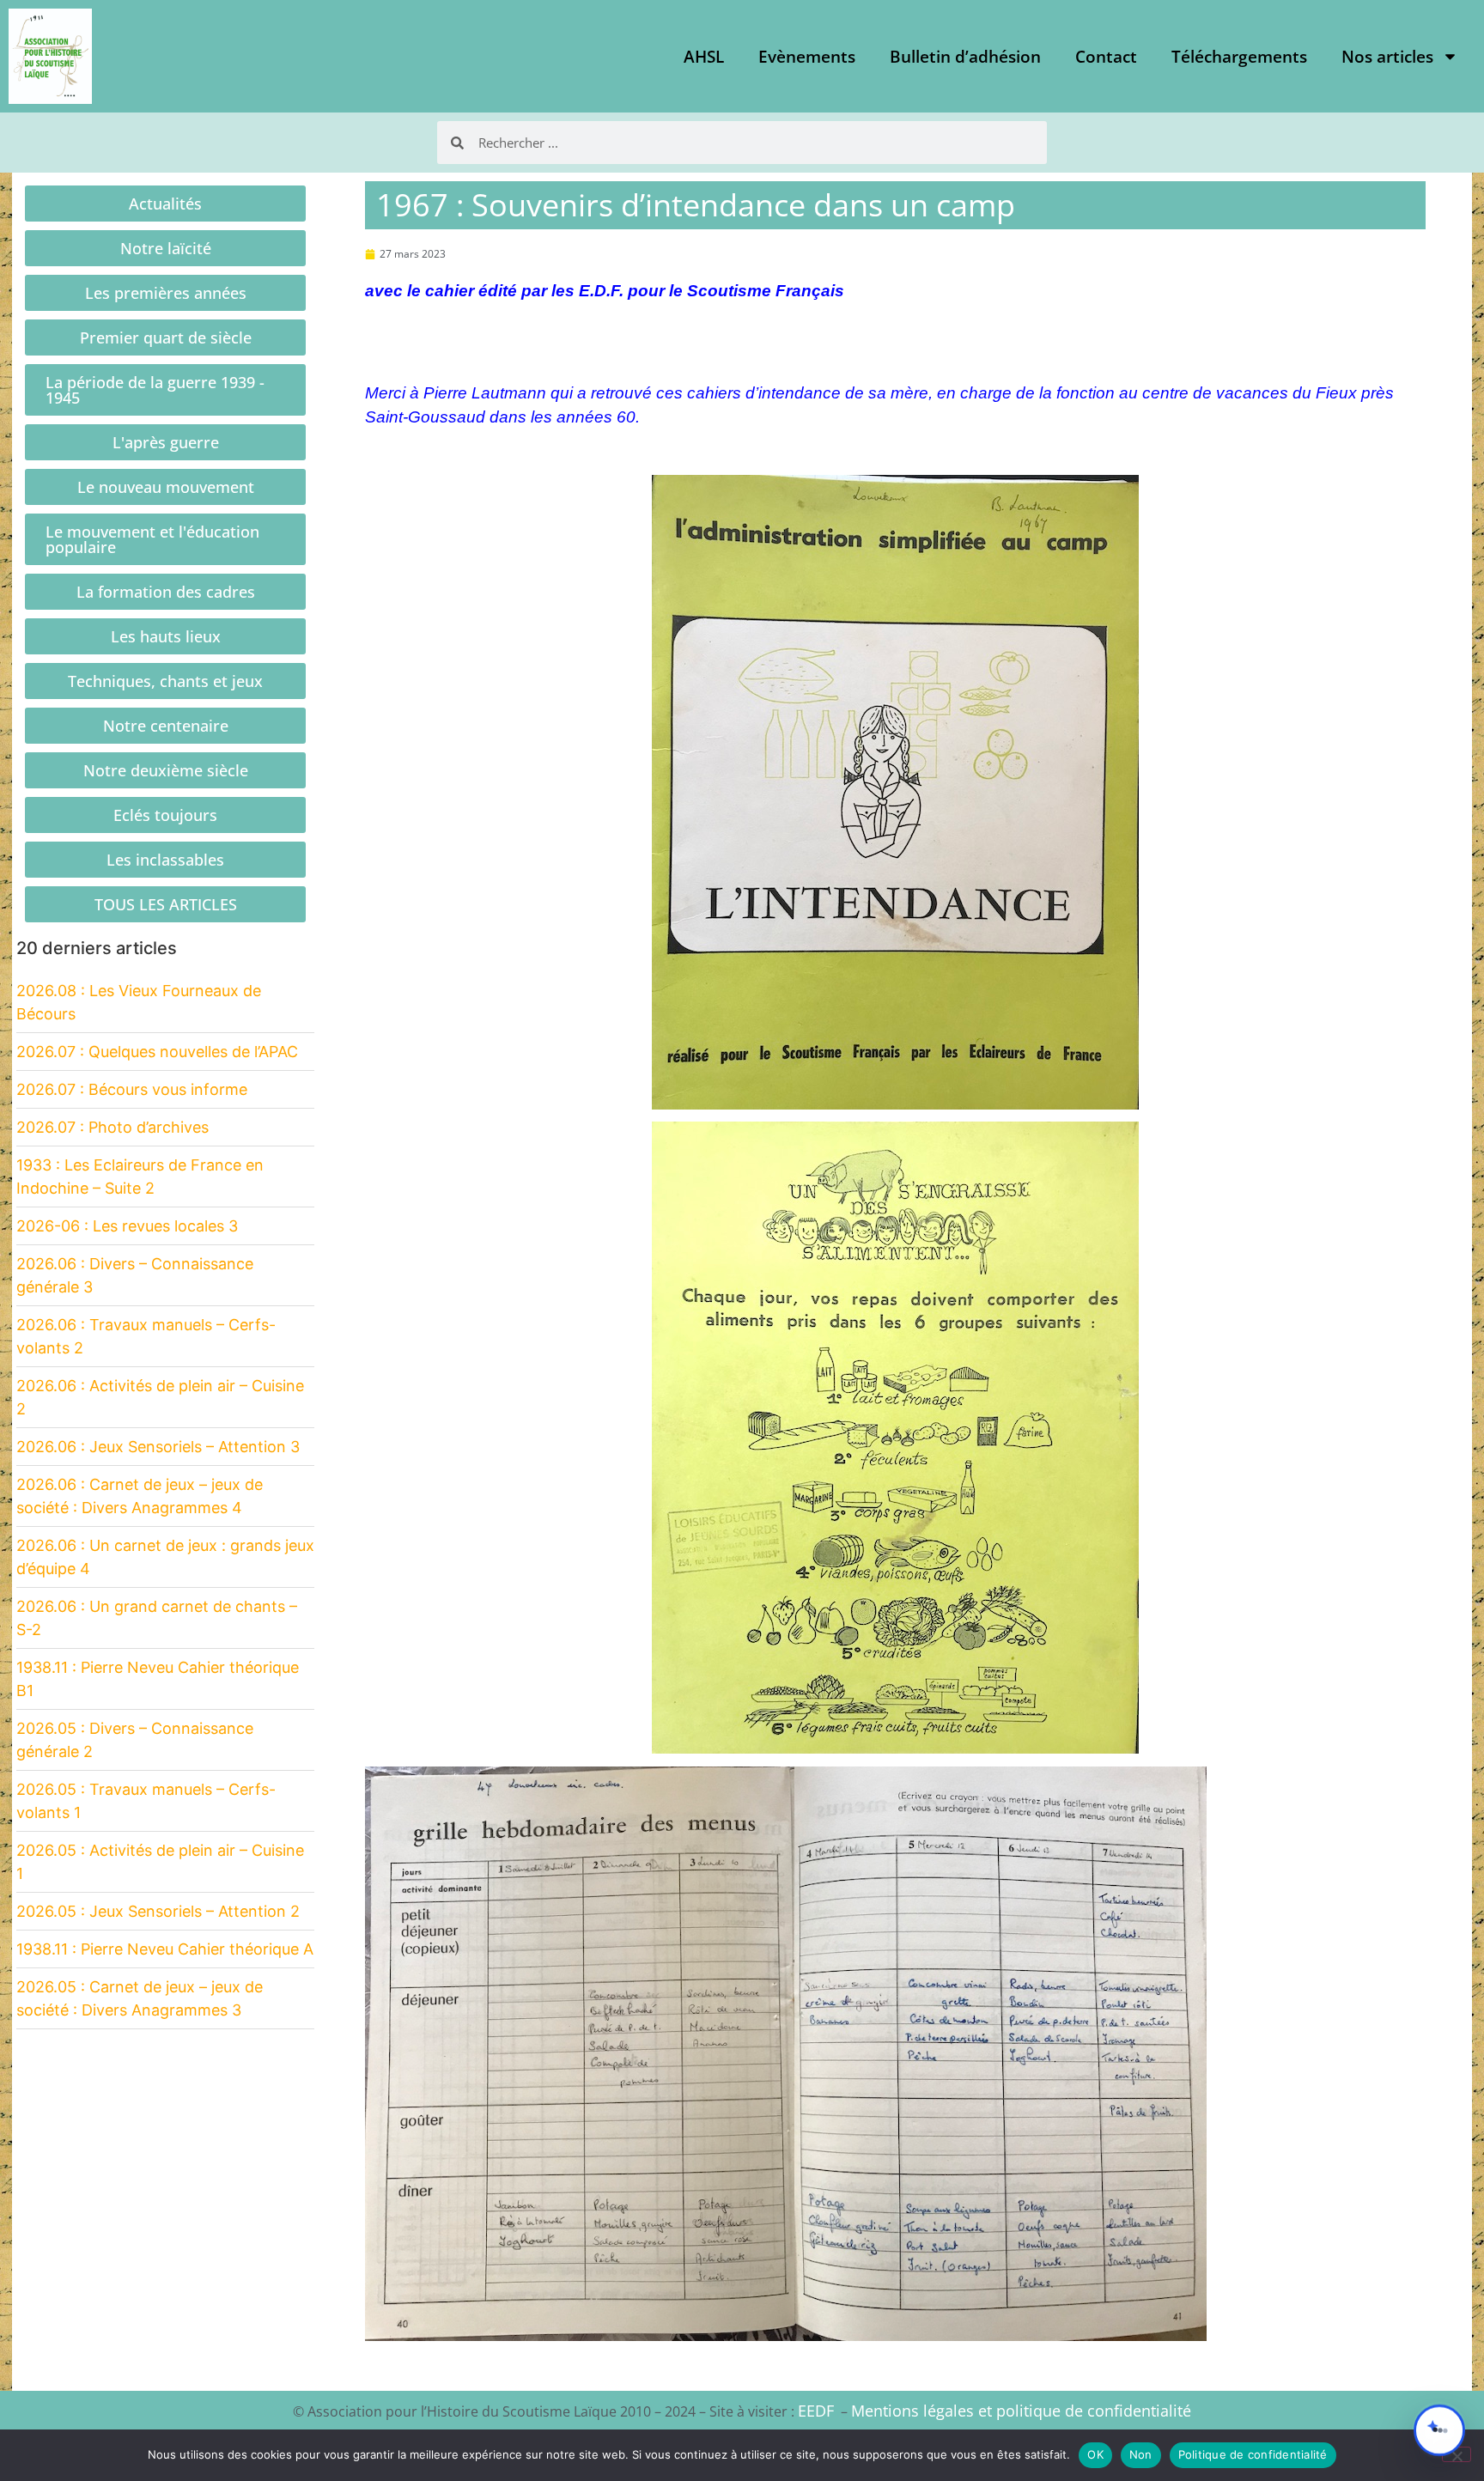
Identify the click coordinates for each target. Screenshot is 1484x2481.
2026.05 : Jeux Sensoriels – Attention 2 (158, 1911)
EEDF (816, 2411)
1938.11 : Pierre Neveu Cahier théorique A (165, 1949)
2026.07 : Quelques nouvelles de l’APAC (157, 1052)
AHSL (704, 57)
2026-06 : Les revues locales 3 (127, 1226)
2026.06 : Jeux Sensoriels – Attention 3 (158, 1447)
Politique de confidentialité (1253, 2454)
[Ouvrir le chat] (1439, 2430)
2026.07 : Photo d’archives (113, 1127)
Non (1141, 2454)
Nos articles (1387, 57)
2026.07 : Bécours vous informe (132, 1089)
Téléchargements (1239, 57)
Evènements (807, 57)
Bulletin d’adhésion (965, 57)
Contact (1106, 57)
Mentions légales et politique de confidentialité (1021, 2411)
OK (1095, 2454)
